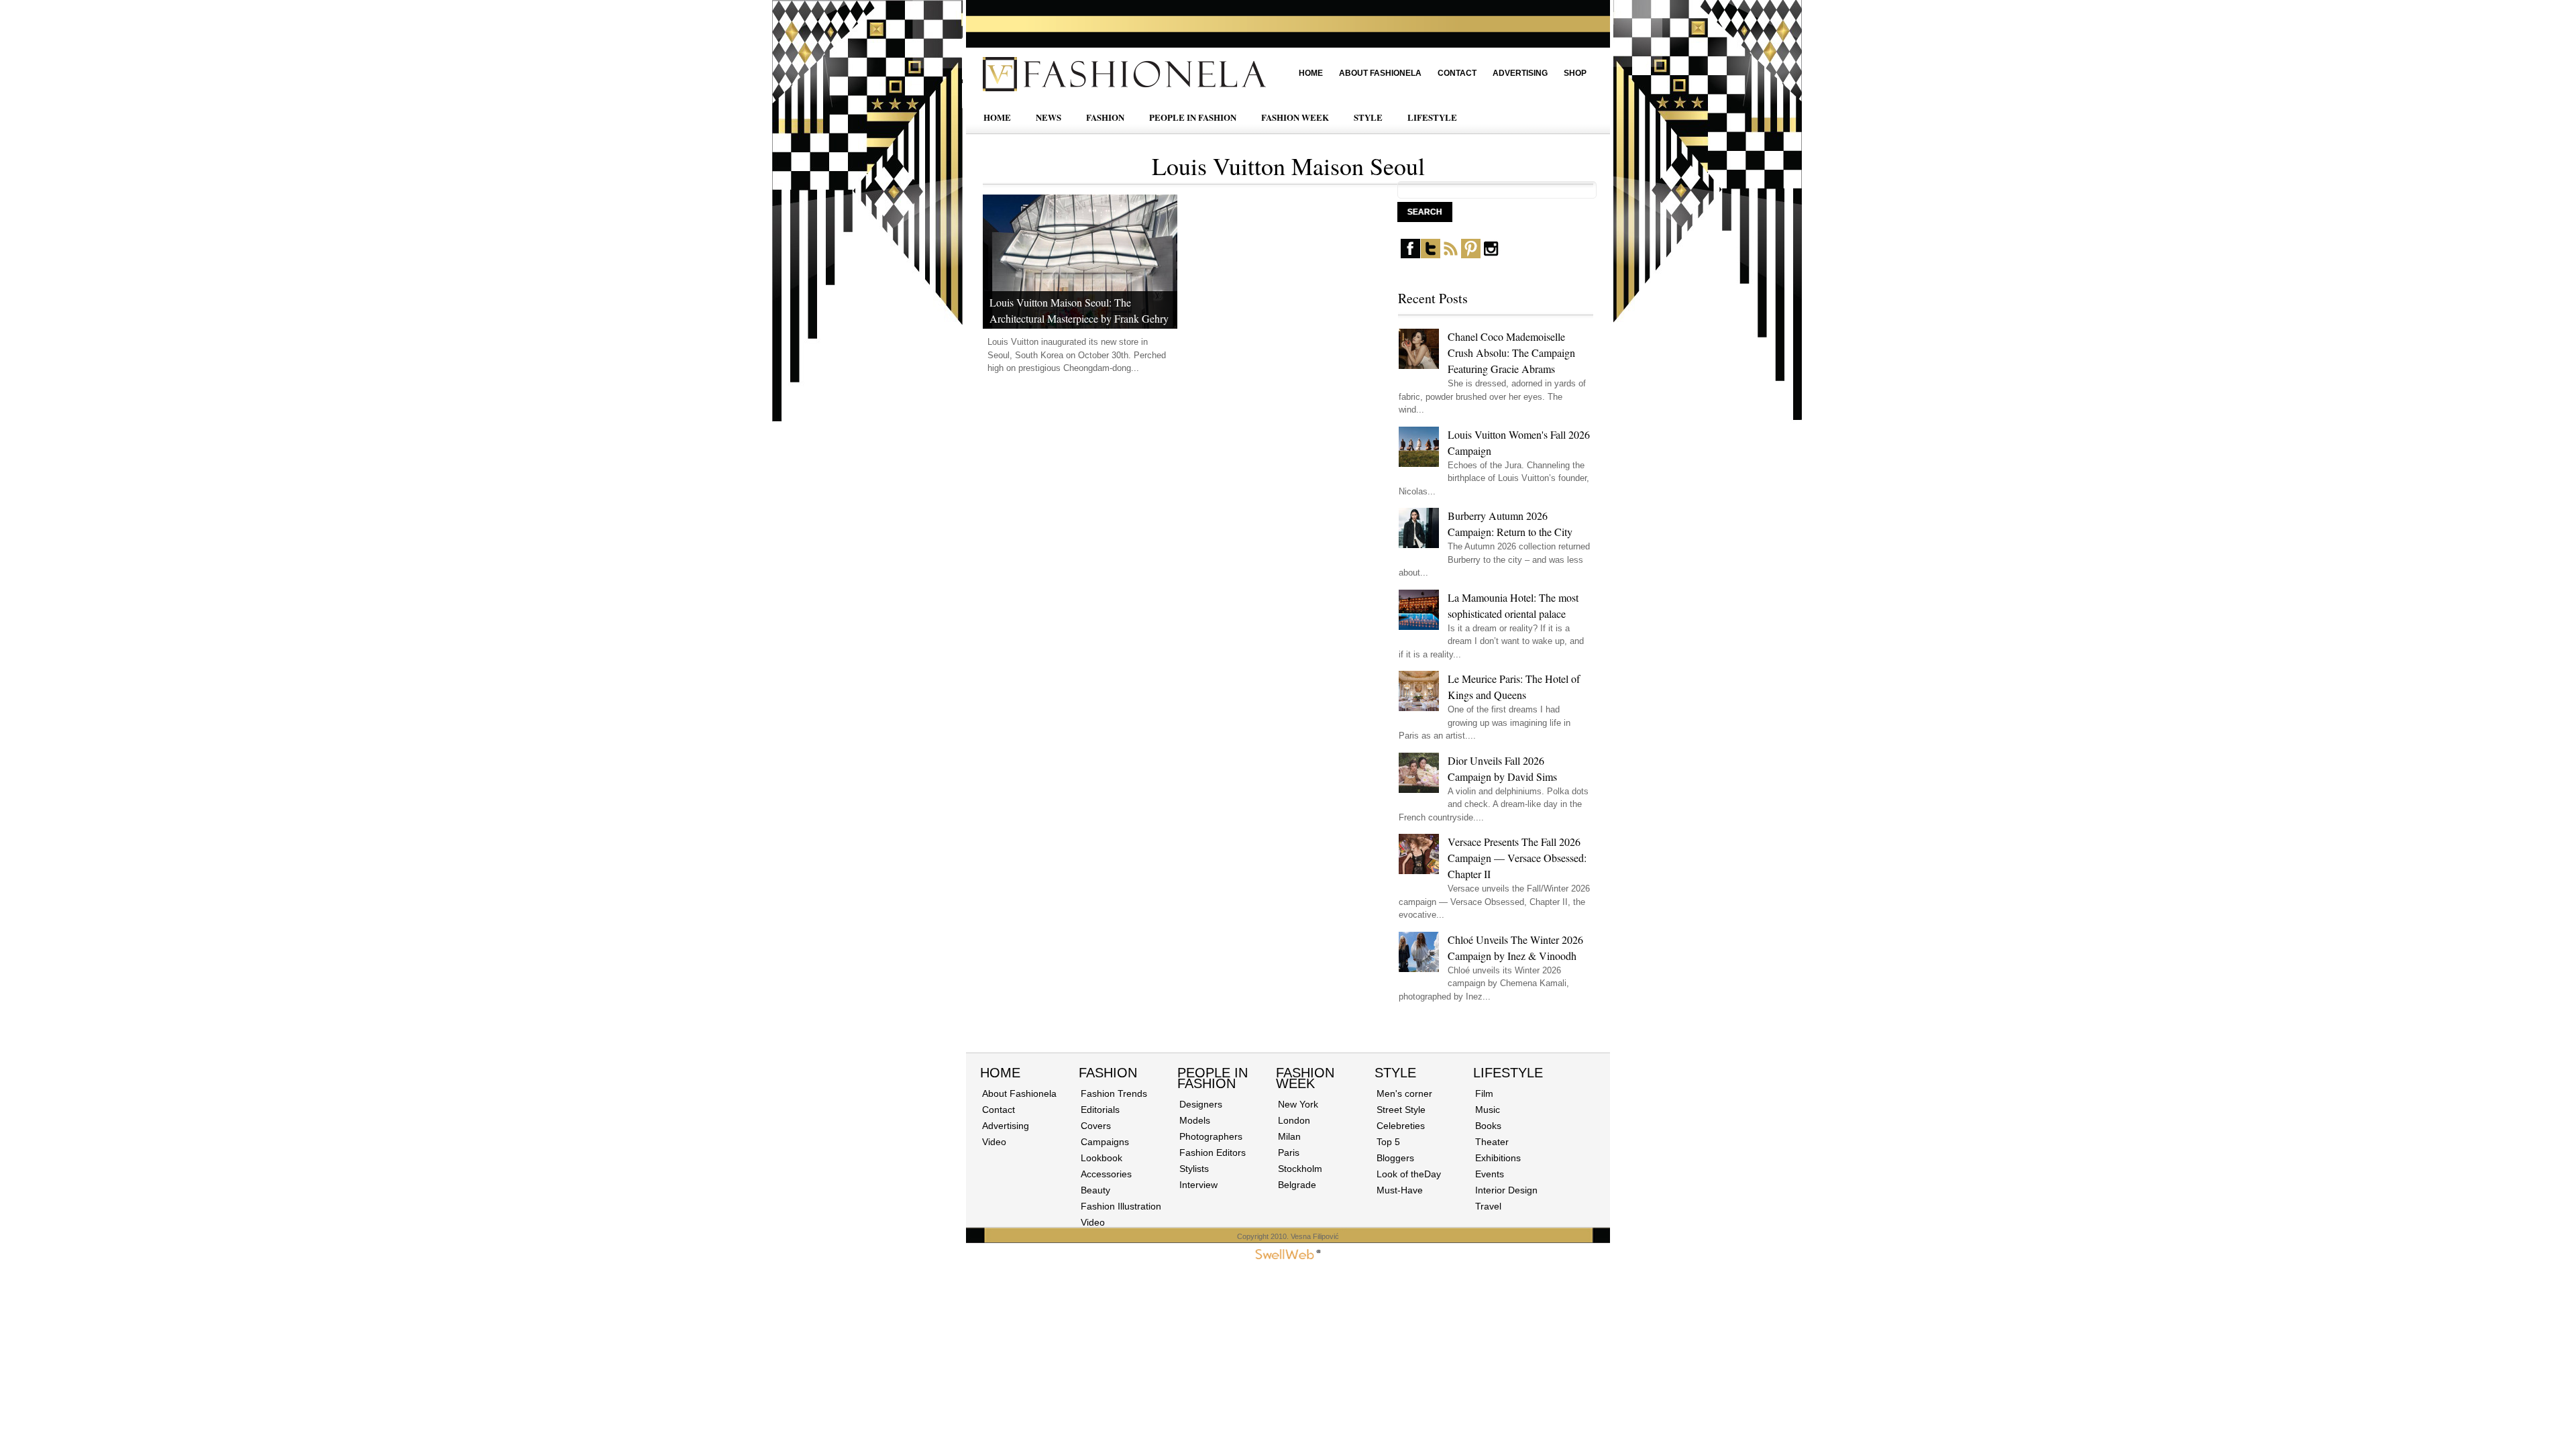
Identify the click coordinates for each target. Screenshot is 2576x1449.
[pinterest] (1471, 255)
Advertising (1520, 73)
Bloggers (1395, 1158)
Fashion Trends (1114, 1093)
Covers (1096, 1126)
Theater (1492, 1142)
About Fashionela (1380, 73)
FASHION (1105, 117)
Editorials (1100, 1110)
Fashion (1108, 1073)
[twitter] (1431, 255)
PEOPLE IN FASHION (1193, 117)
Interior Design (1506, 1190)
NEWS (1049, 117)
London (1294, 1120)
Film (1484, 1093)
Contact (1457, 73)
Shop (1575, 73)
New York (1298, 1104)
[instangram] (1491, 255)
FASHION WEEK (1295, 117)
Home (1311, 73)
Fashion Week (1305, 1078)
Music (1488, 1110)
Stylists (1194, 1169)
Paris (1289, 1152)
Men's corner (1404, 1093)
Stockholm (1300, 1169)
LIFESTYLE (1432, 117)
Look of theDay (1409, 1174)
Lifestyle (1508, 1073)
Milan (1289, 1136)
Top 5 (1388, 1142)
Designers (1201, 1104)
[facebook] (1410, 255)
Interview (1198, 1185)
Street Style (1401, 1110)
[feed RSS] (1451, 255)
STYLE (1368, 117)
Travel (1488, 1206)
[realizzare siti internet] (1288, 1256)
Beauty (1095, 1190)
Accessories (1106, 1174)
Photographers (1211, 1136)
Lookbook (1102, 1158)
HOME (997, 117)
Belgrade (1297, 1185)
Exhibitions (1498, 1158)
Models (1195, 1120)
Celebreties (1401, 1126)
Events (1490, 1174)
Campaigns (1105, 1142)
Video (994, 1142)
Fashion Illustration (1121, 1206)
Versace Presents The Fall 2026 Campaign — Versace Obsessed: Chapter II (1517, 858)
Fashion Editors (1213, 1152)
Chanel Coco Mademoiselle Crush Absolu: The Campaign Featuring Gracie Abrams (1511, 353)
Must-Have (1400, 1190)
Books (1488, 1126)
